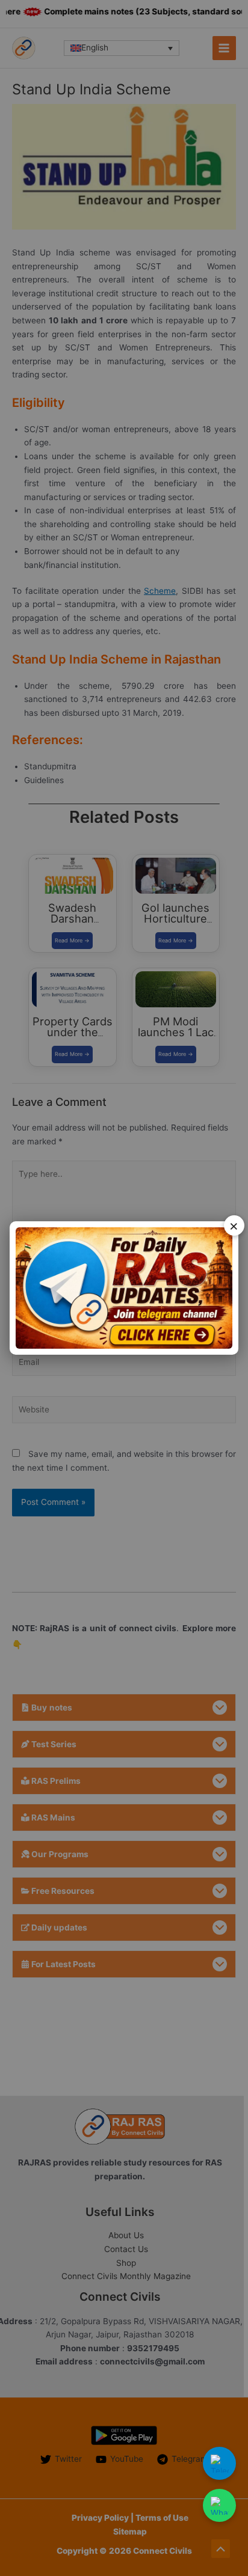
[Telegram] (219, 2463)
